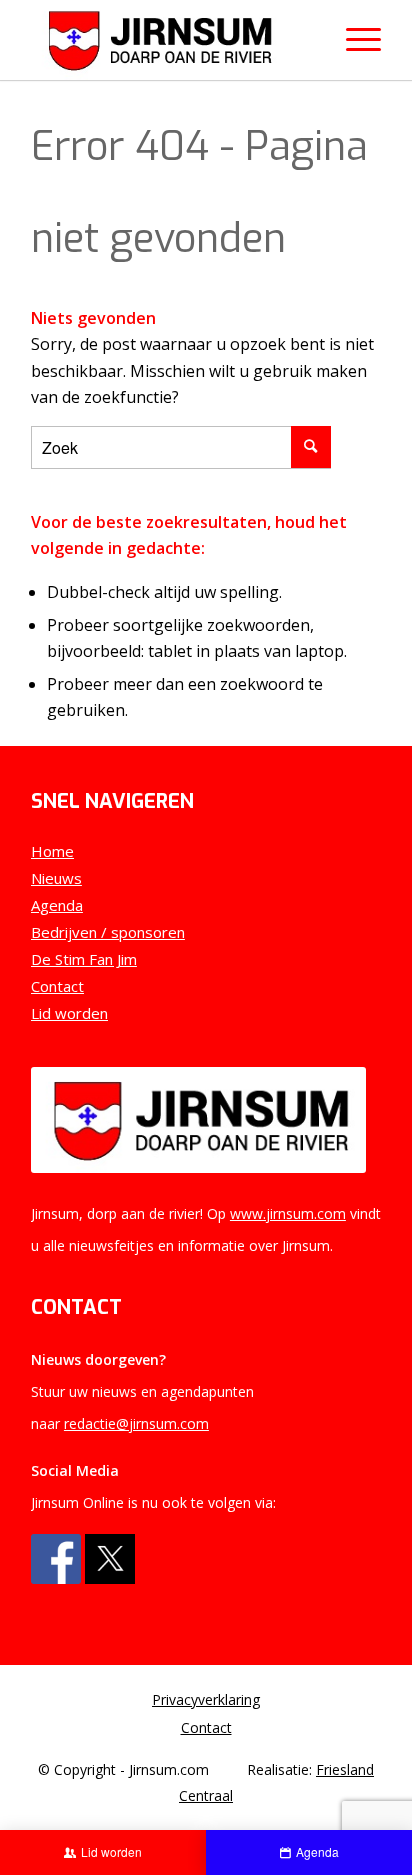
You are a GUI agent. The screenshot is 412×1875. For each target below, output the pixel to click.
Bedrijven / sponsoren (108, 932)
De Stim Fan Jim (84, 959)
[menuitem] (206, 1700)
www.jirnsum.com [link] (288, 1213)
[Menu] (353, 40)
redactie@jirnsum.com (136, 1423)
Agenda (57, 905)
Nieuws (56, 878)
